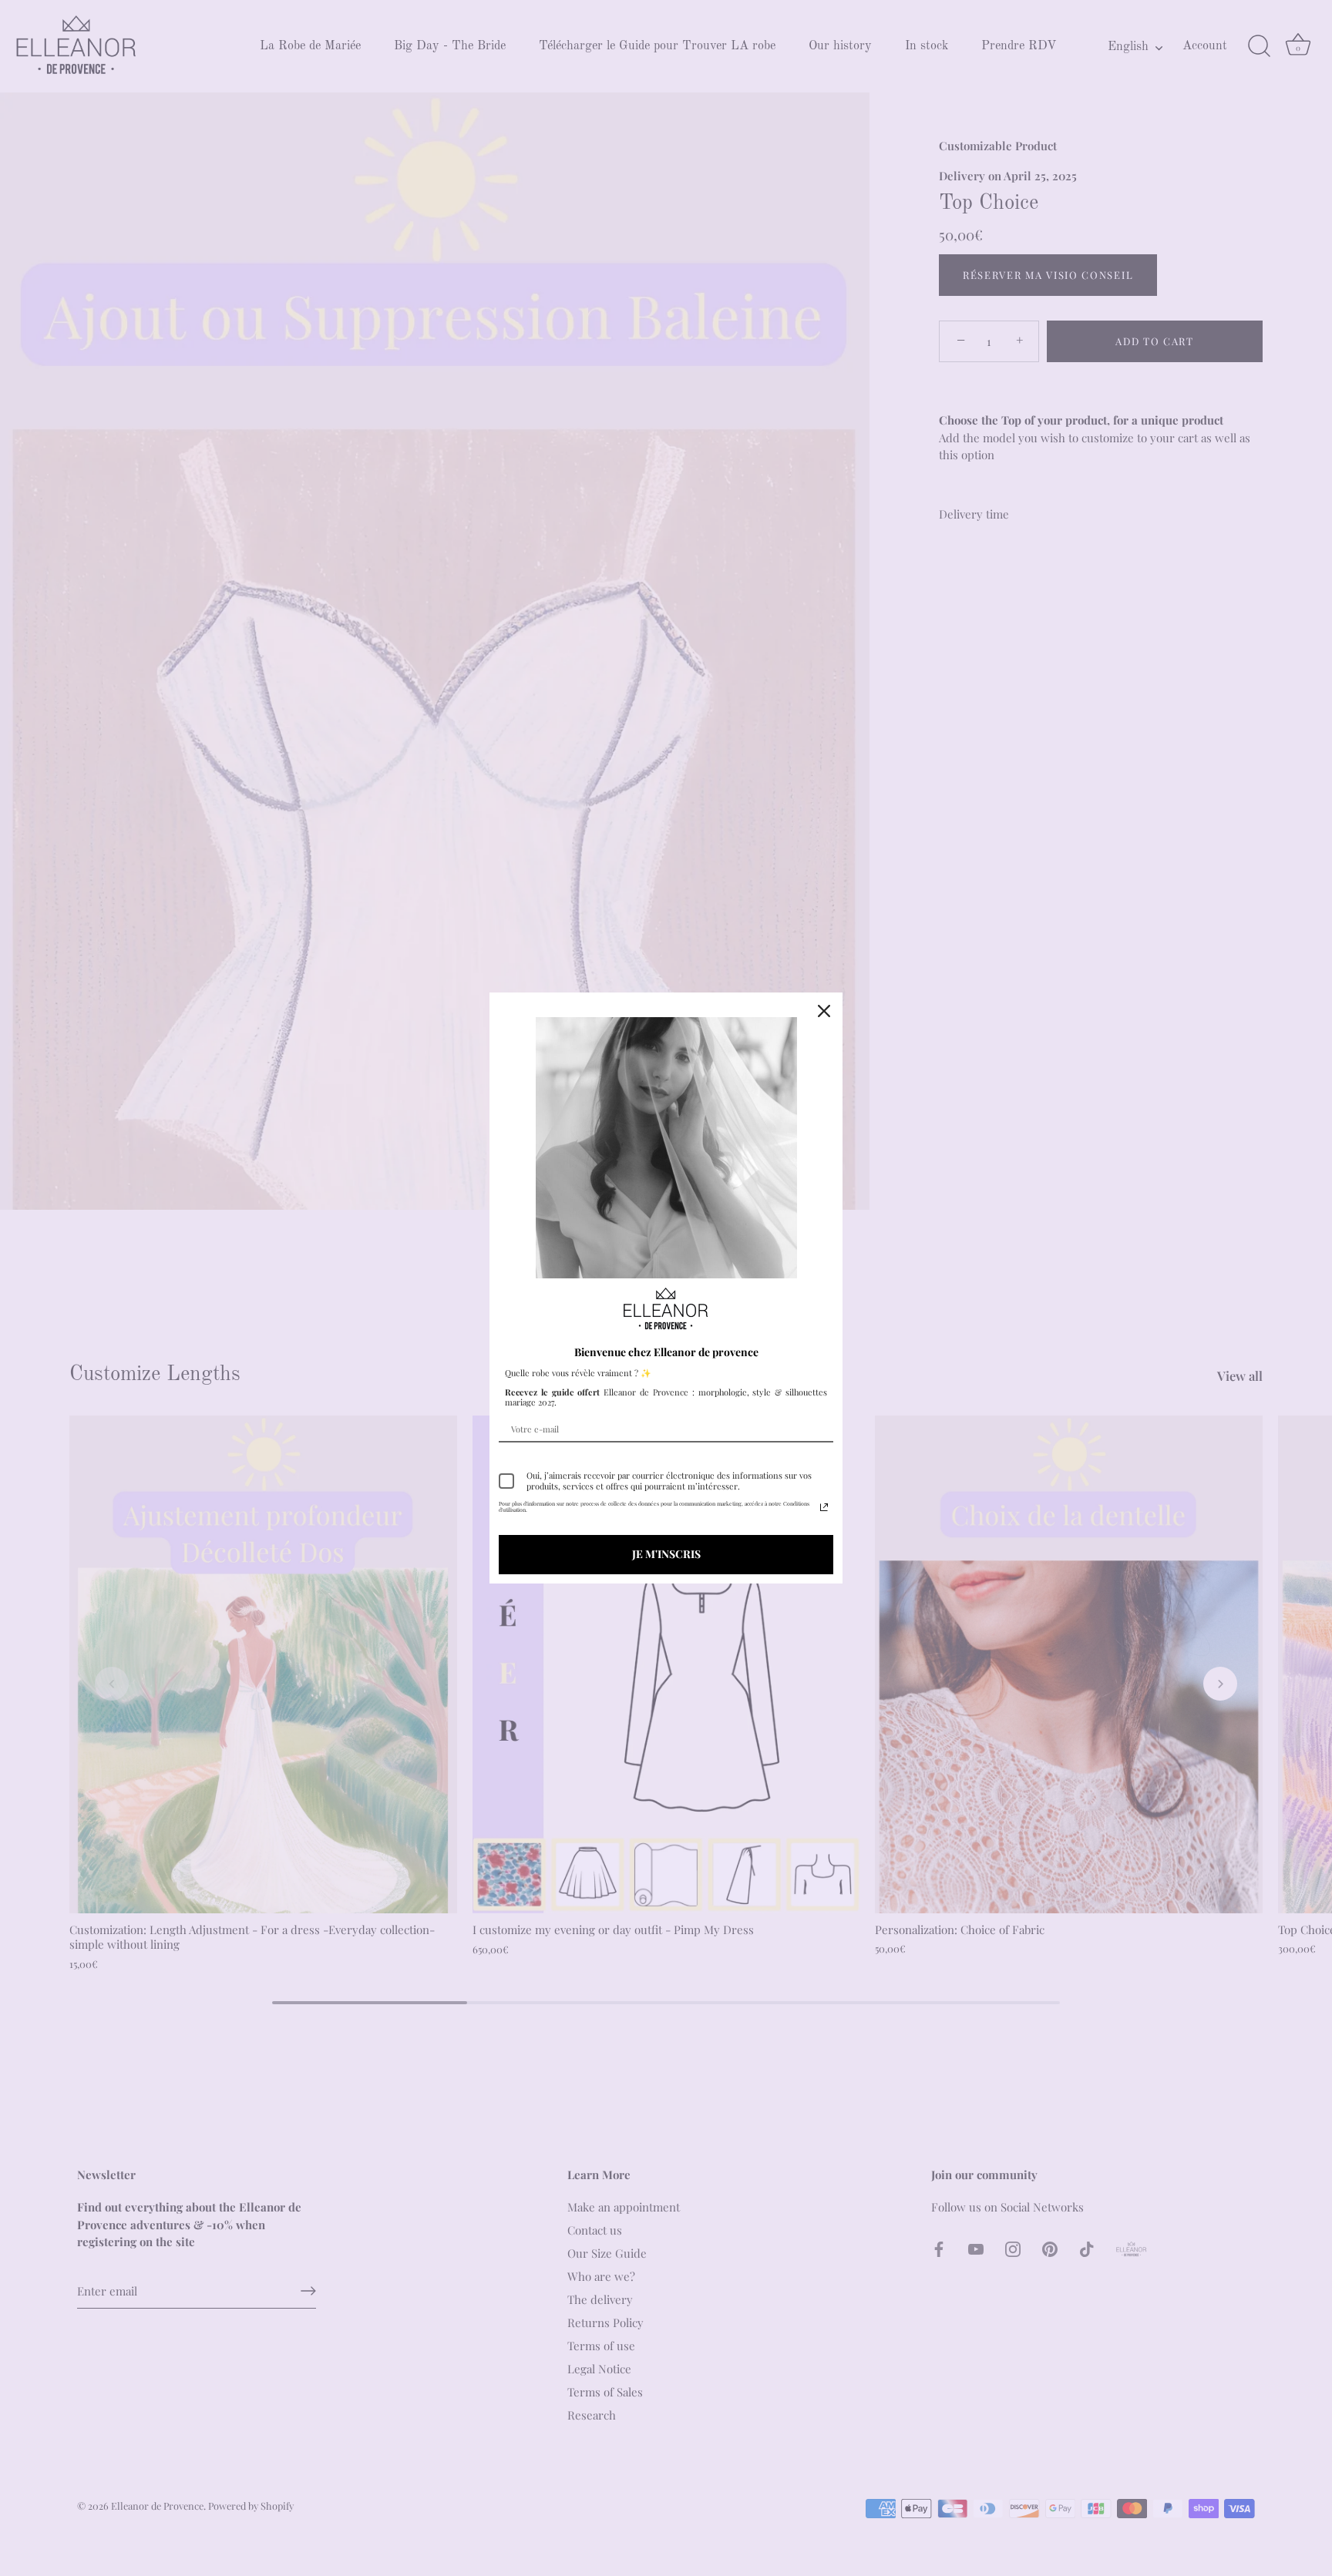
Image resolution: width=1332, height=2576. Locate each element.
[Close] (824, 1011)
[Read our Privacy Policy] (824, 1507)
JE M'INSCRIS (666, 1554)
